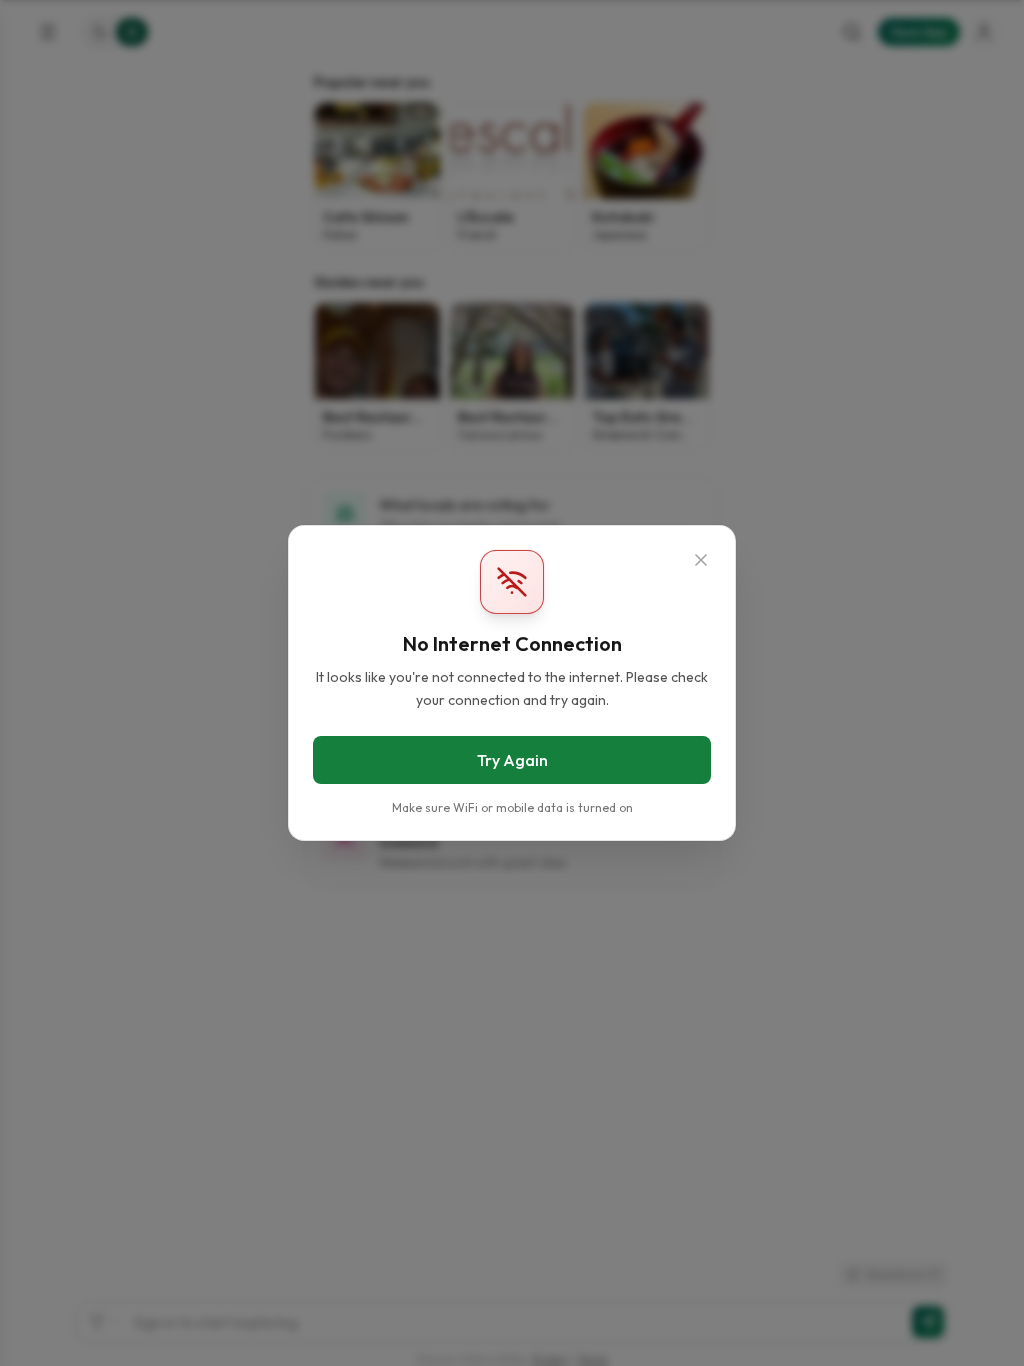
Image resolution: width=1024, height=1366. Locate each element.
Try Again (512, 760)
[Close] (701, 560)
